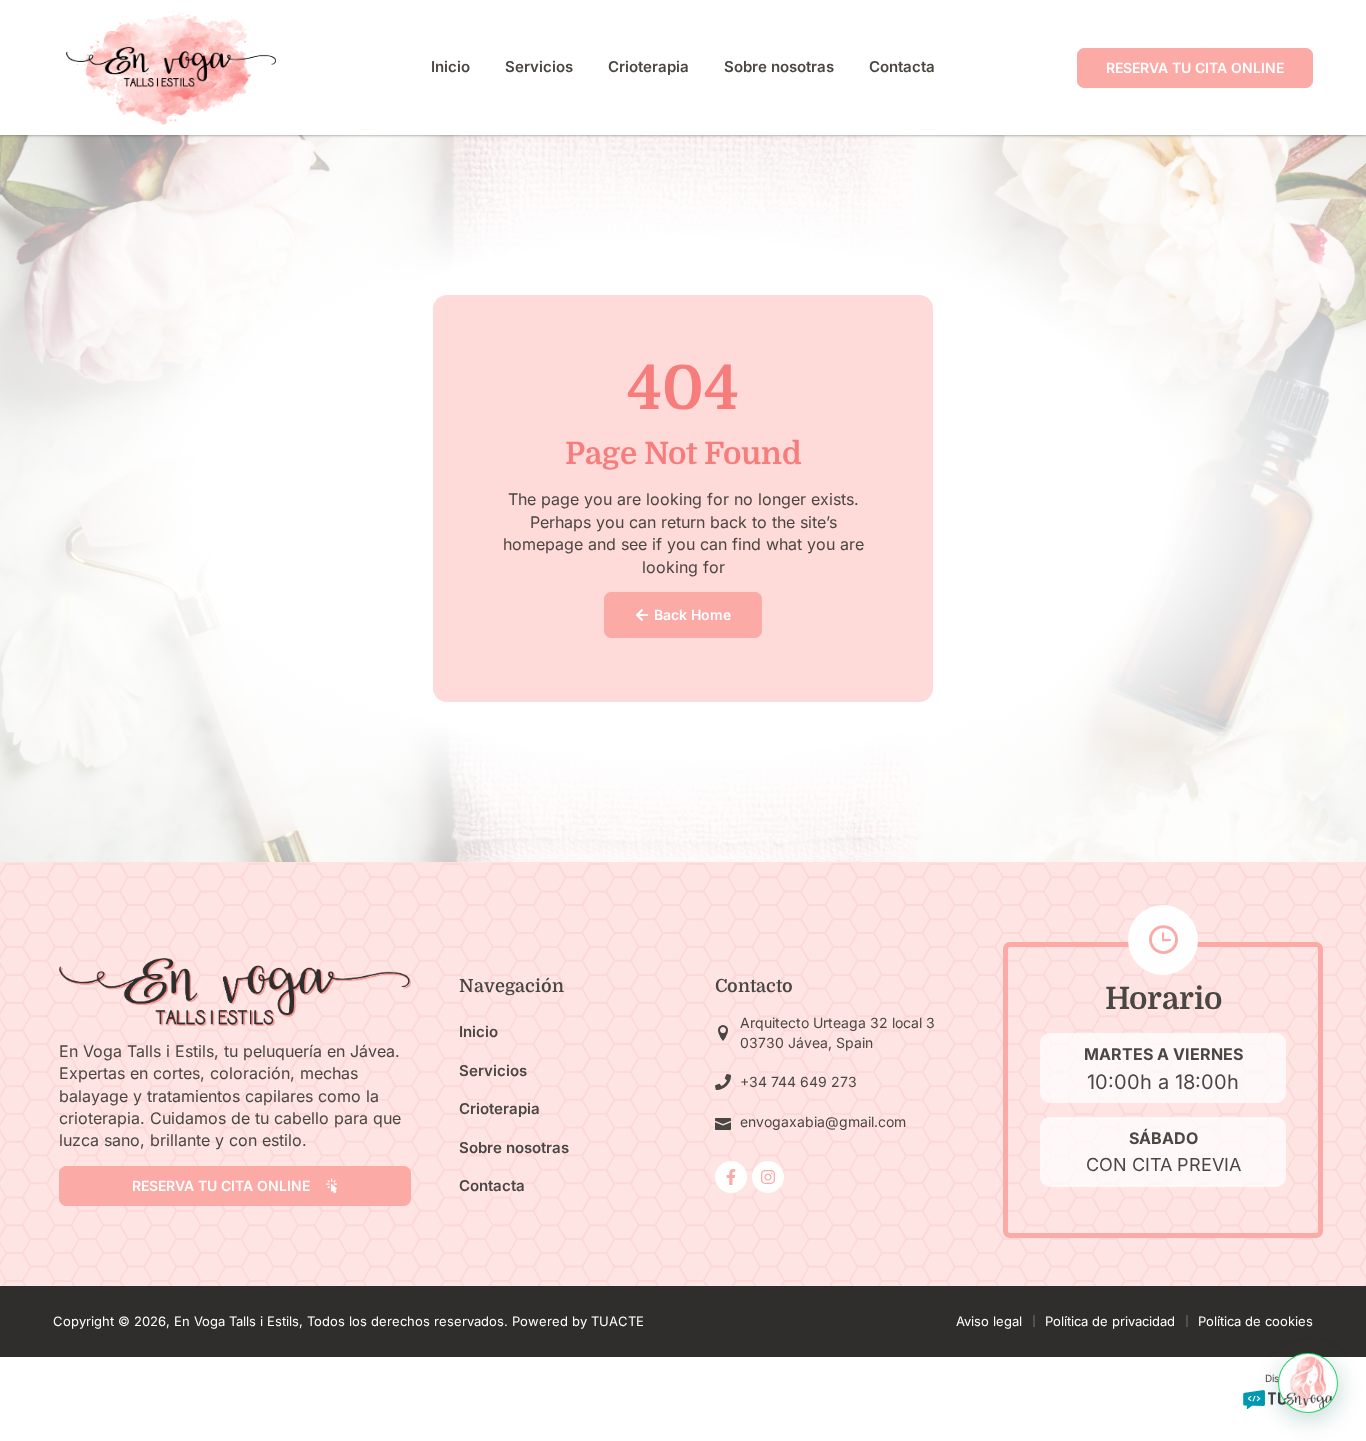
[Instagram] (768, 1177)
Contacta (902, 66)
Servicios (539, 66)
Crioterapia (648, 66)
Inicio (450, 66)
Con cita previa (1163, 1164)
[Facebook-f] (731, 1177)
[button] (1308, 1383)
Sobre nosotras (779, 66)
